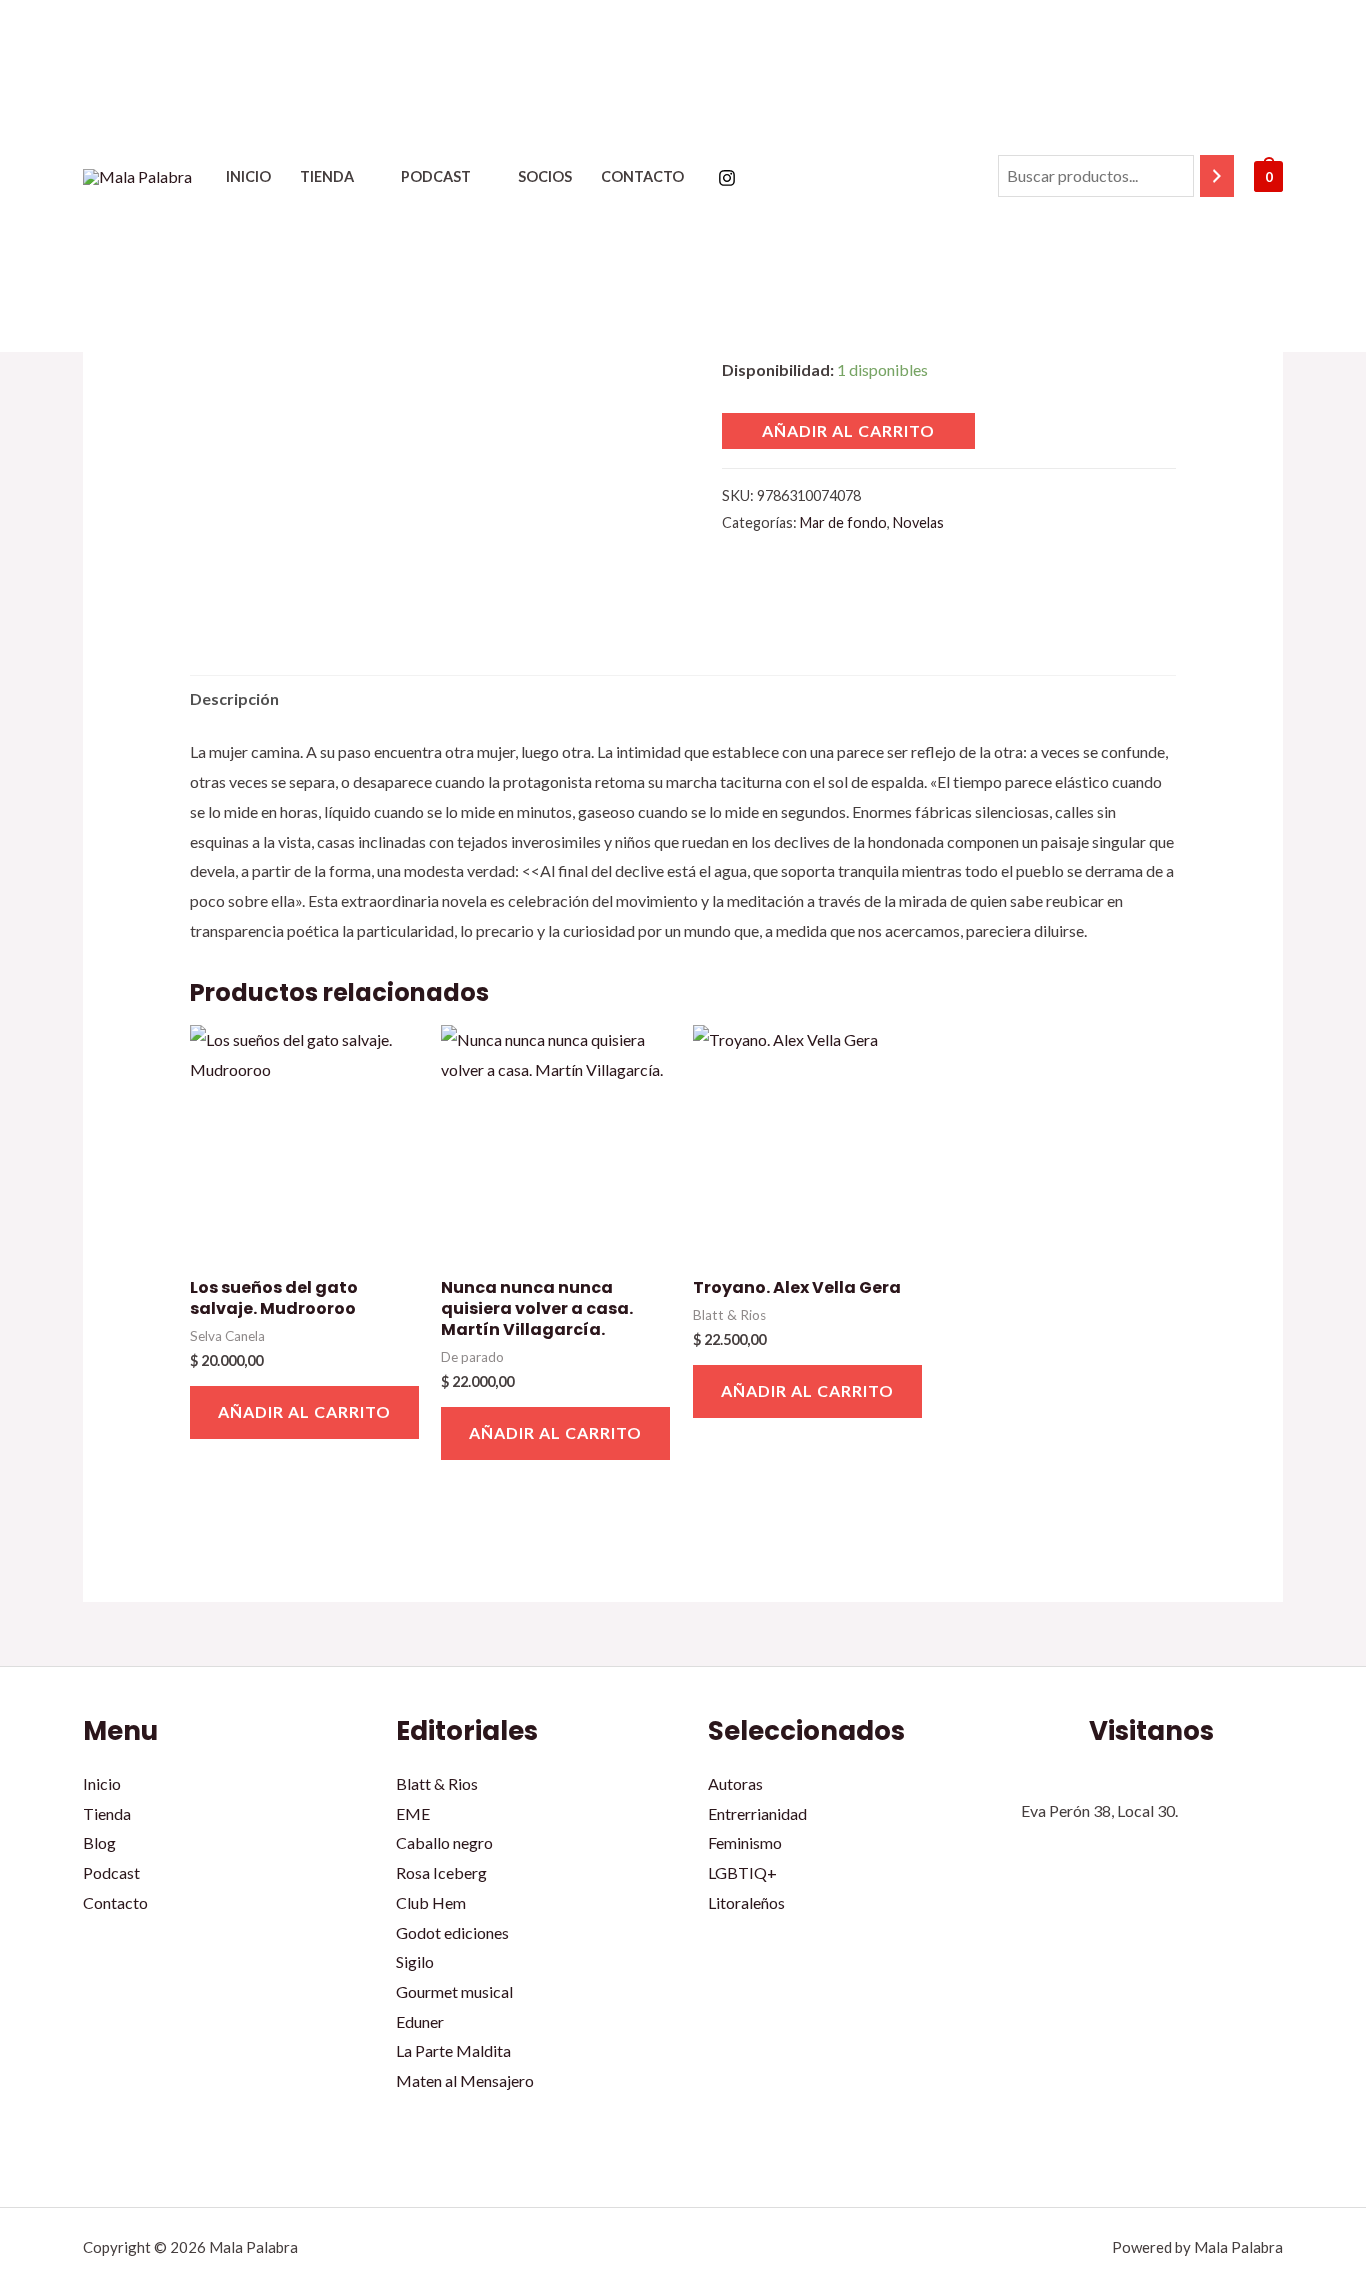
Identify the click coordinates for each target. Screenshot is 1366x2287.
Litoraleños (746, 1902)
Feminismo (745, 1842)
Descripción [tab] (234, 698)
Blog (99, 1842)
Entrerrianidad (757, 1813)
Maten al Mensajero (465, 2080)
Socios (545, 176)
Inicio (248, 176)
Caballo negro (444, 1842)
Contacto (642, 176)
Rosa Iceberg (441, 1872)
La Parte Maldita (453, 2050)
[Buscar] (1217, 176)
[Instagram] (727, 178)
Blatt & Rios (437, 1783)
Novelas (918, 522)
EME (413, 1813)
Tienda (327, 176)
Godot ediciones (452, 1932)
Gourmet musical (454, 1991)
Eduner (420, 2021)
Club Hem (431, 1902)
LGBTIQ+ (742, 1872)
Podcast (436, 176)
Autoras (735, 1783)
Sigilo (415, 1961)
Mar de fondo (843, 522)
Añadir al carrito (848, 430)
